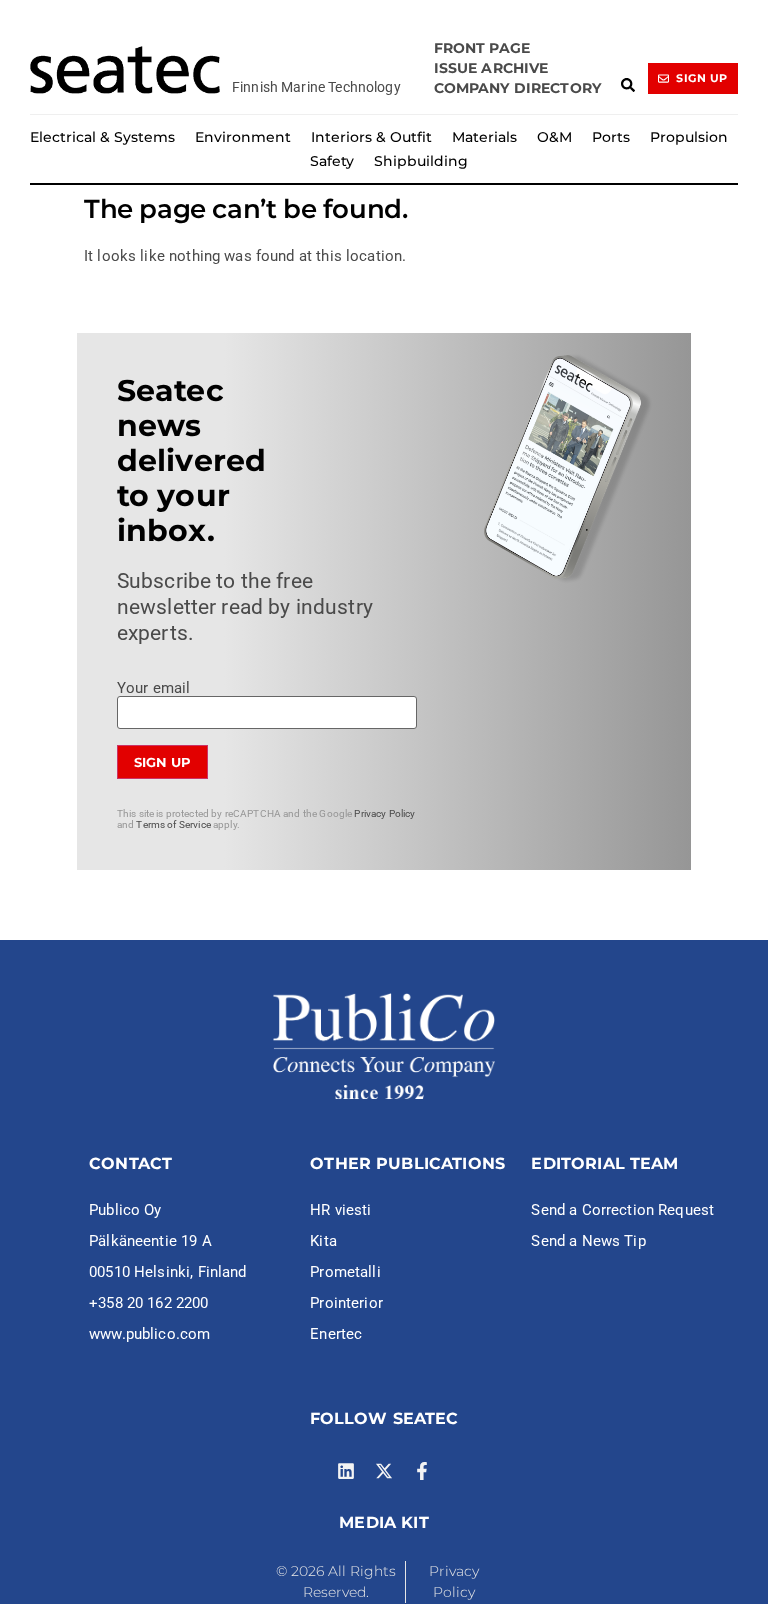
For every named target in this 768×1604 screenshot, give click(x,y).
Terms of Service (173, 824)
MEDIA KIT (383, 1522)
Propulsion (689, 137)
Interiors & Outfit (371, 137)
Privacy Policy (384, 813)
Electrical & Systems (102, 137)
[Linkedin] (346, 1471)
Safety (332, 161)
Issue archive (491, 68)
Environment (243, 137)
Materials (484, 137)
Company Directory (518, 88)
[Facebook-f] (422, 1471)
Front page (482, 48)
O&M (554, 137)
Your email (154, 689)
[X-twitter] (384, 1471)
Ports (611, 137)
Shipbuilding (421, 161)
